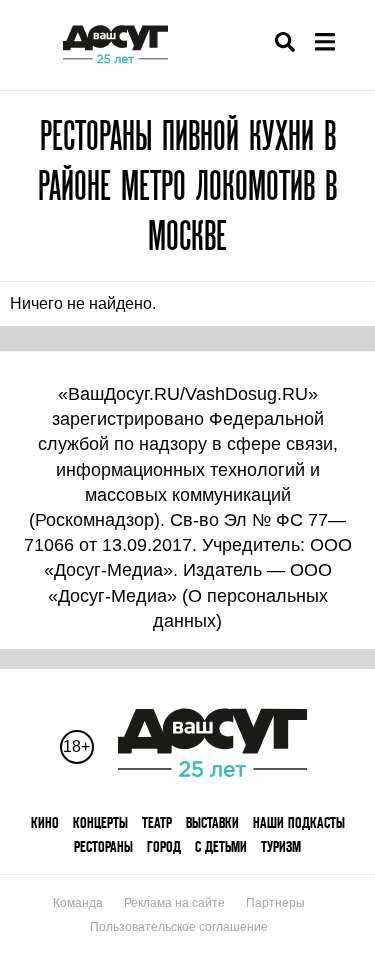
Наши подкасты (299, 822)
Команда (78, 903)
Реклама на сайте (174, 903)
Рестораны (103, 846)
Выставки (212, 822)
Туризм (281, 846)
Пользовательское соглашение (179, 927)
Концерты (100, 822)
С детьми (221, 846)
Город (164, 846)
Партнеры (275, 903)
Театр (157, 822)
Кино (45, 822)
